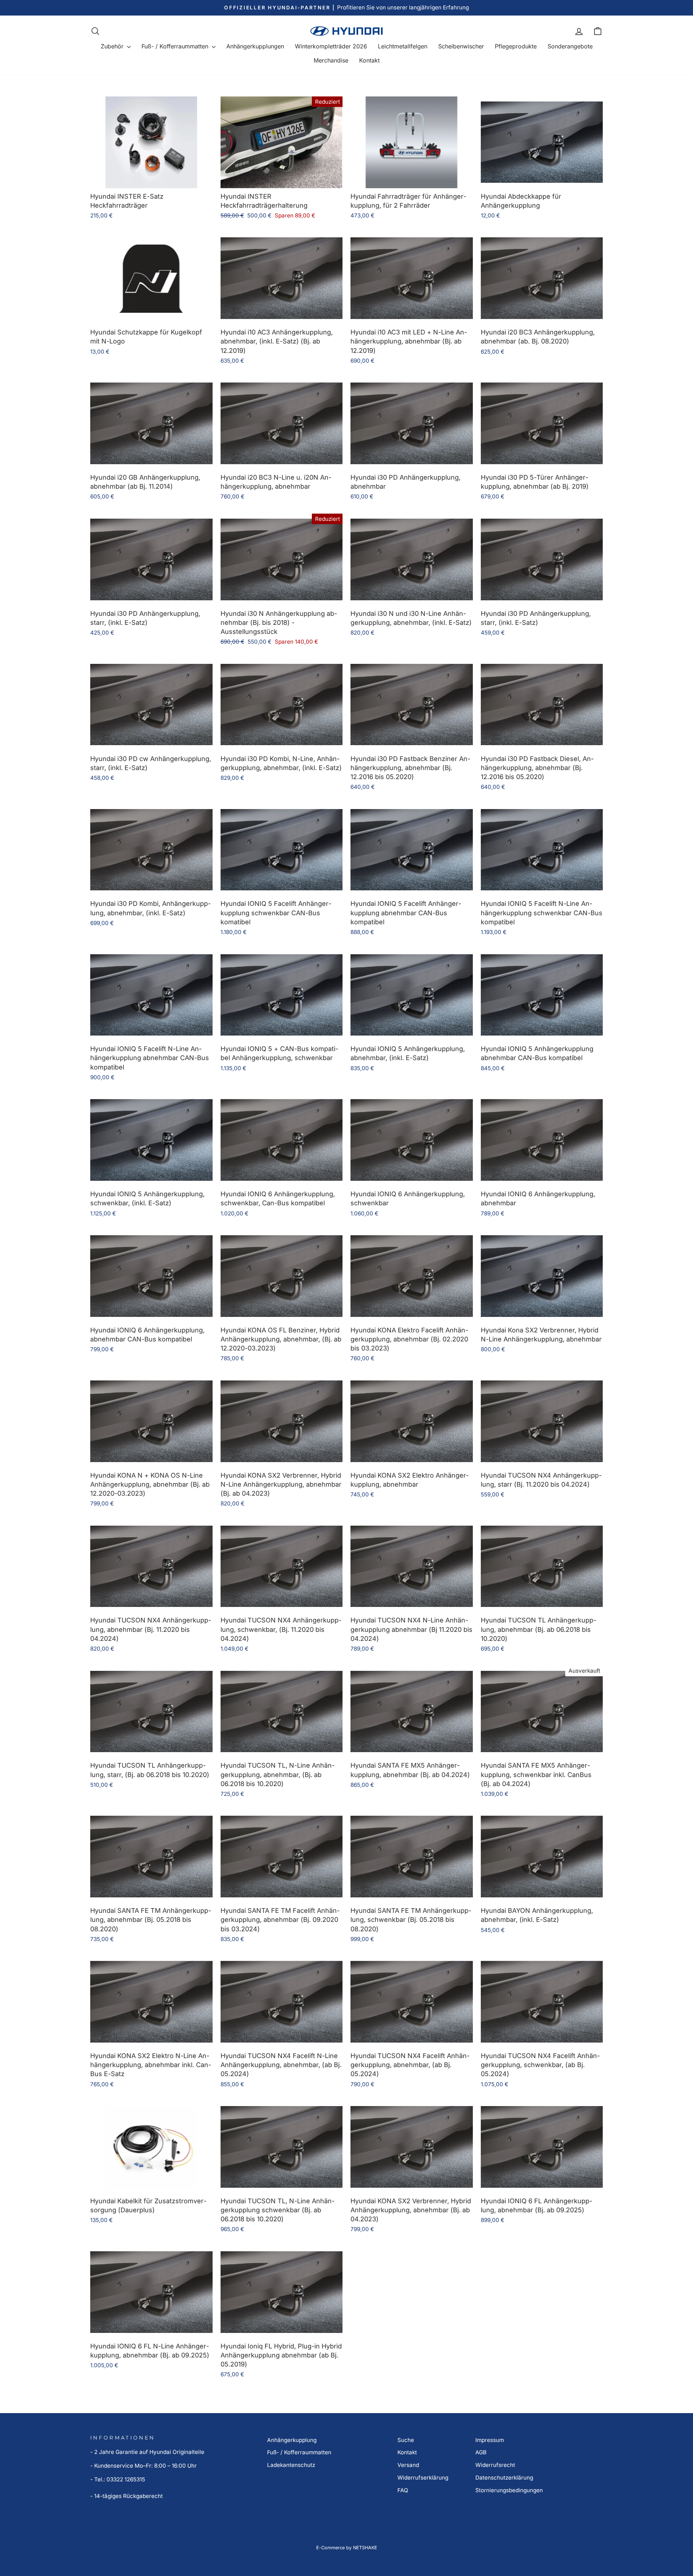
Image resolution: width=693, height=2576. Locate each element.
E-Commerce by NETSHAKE (347, 2548)
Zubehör (113, 46)
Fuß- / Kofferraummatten (176, 46)
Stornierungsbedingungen (509, 2490)
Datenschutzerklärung (504, 2478)
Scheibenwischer (461, 46)
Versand (408, 2465)
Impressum (490, 2440)
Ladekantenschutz (291, 2465)
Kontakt (369, 60)
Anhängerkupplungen (255, 46)
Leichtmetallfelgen (403, 46)
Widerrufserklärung (423, 2478)
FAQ (403, 2490)
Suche (406, 2440)
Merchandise (331, 60)
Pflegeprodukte (516, 46)
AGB (481, 2452)
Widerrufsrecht (495, 2465)
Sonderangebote (570, 46)
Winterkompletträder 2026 (331, 46)
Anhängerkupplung (292, 2440)
